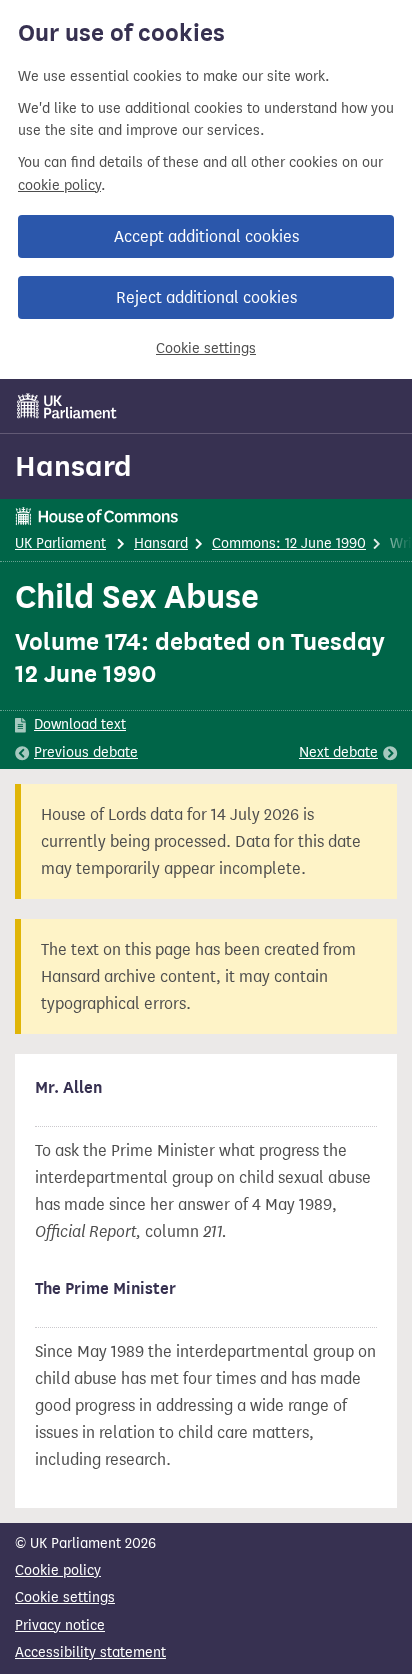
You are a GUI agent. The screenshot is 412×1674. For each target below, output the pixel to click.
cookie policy (59, 185)
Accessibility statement (90, 1652)
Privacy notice (60, 1625)
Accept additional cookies (206, 236)
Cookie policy (58, 1570)
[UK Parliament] (67, 406)
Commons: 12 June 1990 (289, 543)
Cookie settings (206, 348)
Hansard (73, 466)
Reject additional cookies (206, 297)
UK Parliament (60, 543)
